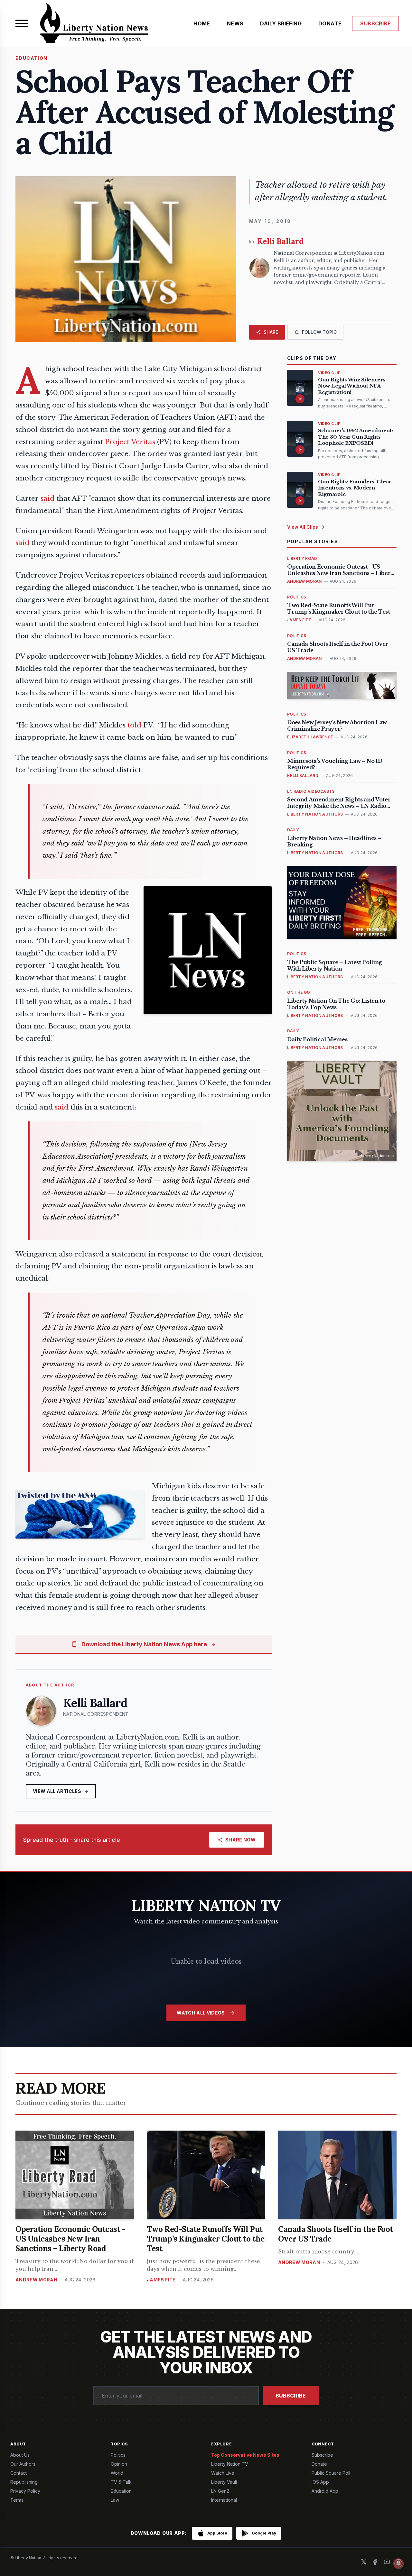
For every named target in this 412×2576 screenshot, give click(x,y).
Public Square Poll (331, 2473)
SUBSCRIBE (375, 23)
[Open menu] (22, 23)
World (117, 2473)
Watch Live (223, 2473)
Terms (17, 2500)
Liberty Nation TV (230, 2464)
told (134, 725)
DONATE (330, 23)
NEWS (235, 23)
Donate (319, 2464)
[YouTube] (387, 2562)
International (224, 2500)
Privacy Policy (25, 2491)
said (47, 498)
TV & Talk (121, 2482)
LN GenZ (220, 2491)
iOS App (320, 2482)
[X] (364, 2562)
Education (121, 2491)
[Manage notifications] (398, 2563)
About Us (20, 2455)
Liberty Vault (224, 2482)
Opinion (119, 2464)
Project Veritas (130, 442)
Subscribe (291, 2396)
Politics (118, 2455)
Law (115, 2500)
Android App (325, 2491)
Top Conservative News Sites (245, 2455)
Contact (19, 2473)
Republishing (24, 2482)
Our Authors (23, 2464)
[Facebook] (375, 2562)
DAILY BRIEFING (281, 23)
